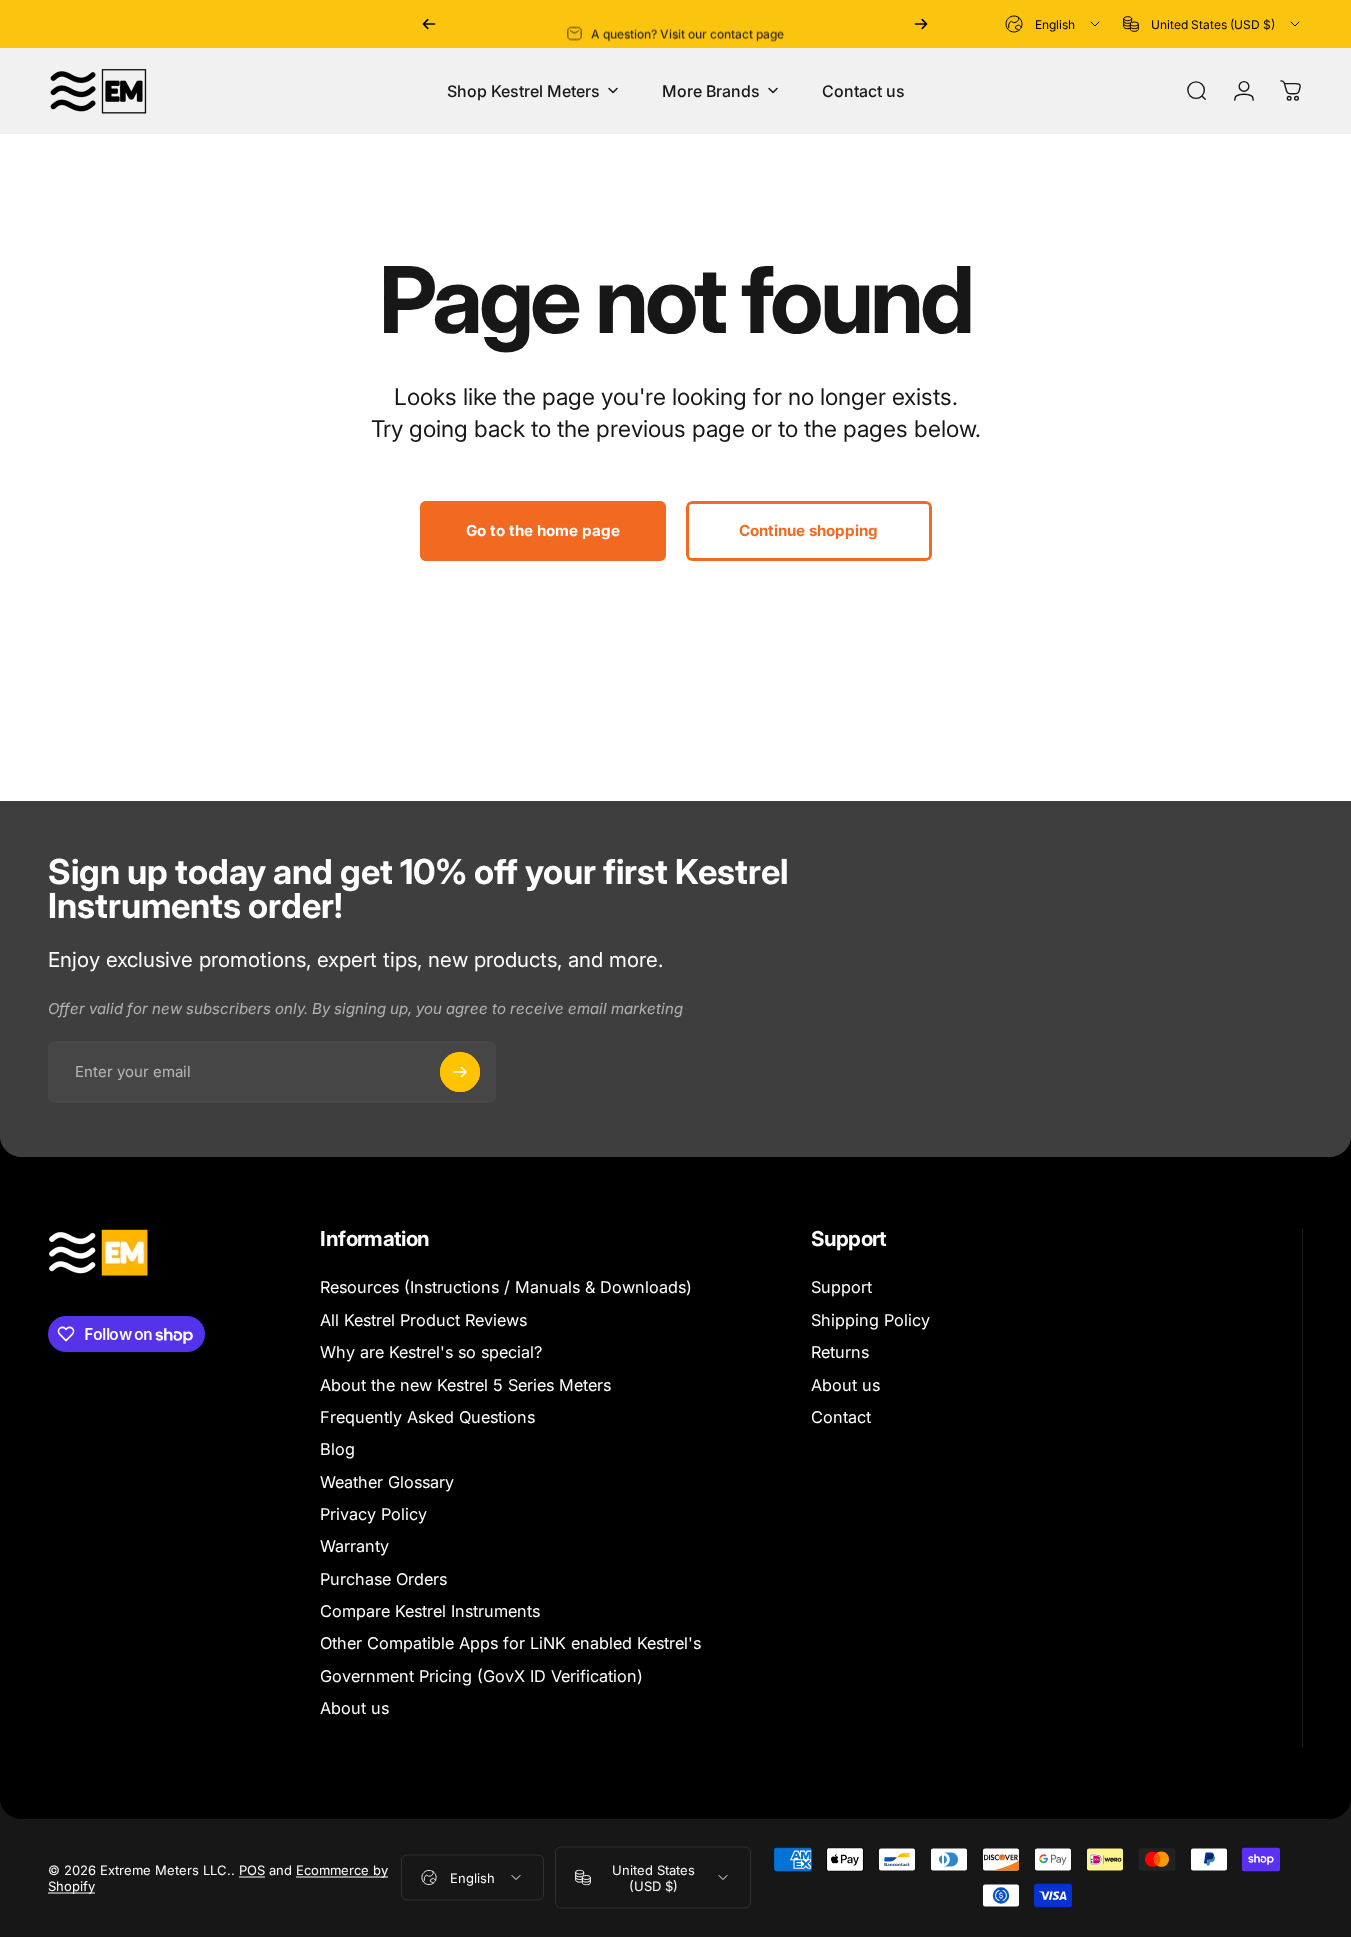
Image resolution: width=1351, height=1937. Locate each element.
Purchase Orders (383, 1579)
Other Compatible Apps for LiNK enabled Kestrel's (510, 1643)
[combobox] (1054, 24)
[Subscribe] (460, 1072)
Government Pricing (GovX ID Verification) (481, 1676)
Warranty (354, 1546)
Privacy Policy (373, 1514)
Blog (337, 1449)
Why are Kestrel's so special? (431, 1352)
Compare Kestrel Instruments (430, 1611)
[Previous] (429, 24)
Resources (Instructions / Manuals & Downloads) (506, 1287)
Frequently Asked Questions (427, 1417)
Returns (840, 1352)
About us (354, 1708)
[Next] (921, 24)
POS (252, 1869)
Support (841, 1287)
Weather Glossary (387, 1482)
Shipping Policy (870, 1320)
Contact (841, 1417)
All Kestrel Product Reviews (423, 1320)
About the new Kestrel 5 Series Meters (465, 1385)
